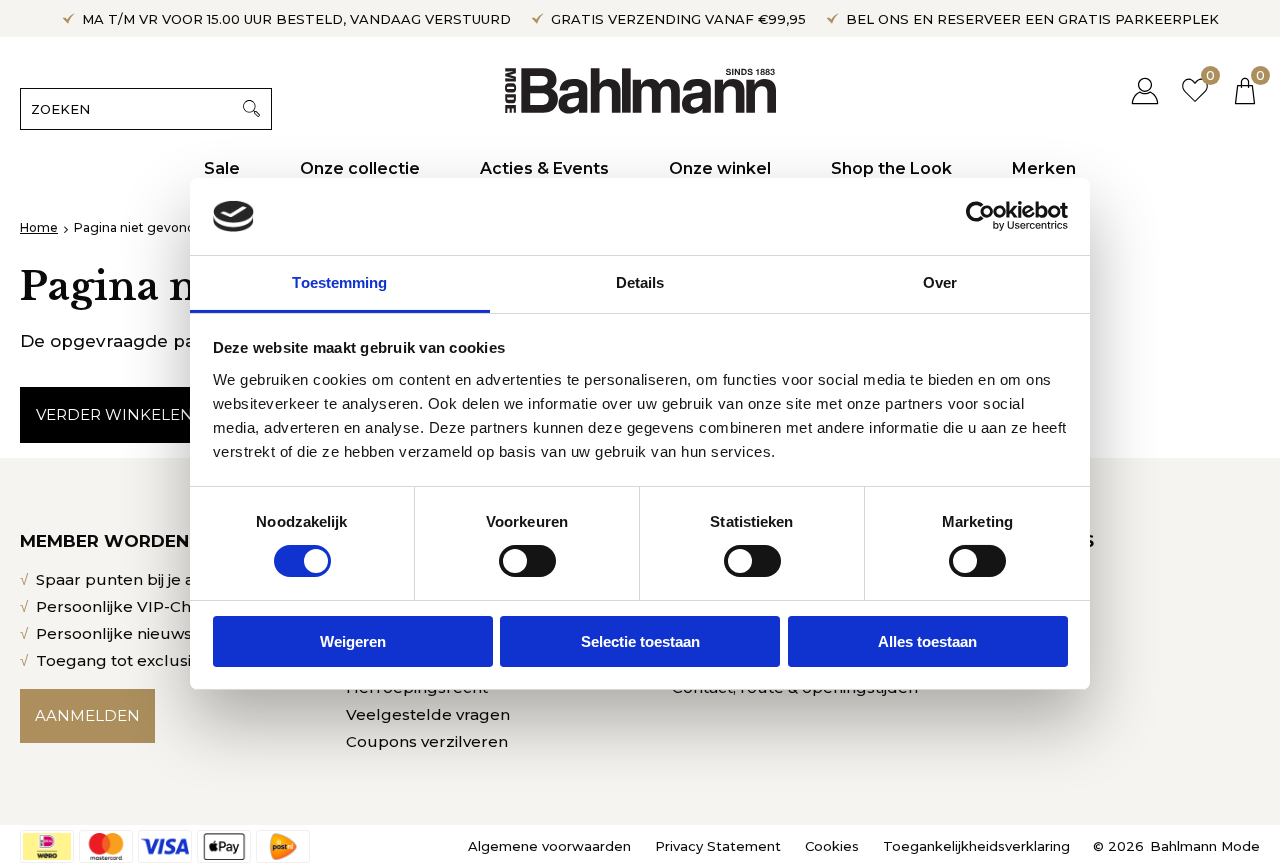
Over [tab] (940, 282)
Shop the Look (891, 168)
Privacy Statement (718, 846)
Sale (222, 168)
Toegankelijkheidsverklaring (976, 846)
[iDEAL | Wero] (47, 846)
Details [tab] (640, 282)
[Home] (640, 90)
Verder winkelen (114, 414)
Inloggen (1145, 90)
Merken (1044, 168)
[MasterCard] (106, 846)
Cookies (832, 846)
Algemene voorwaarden (549, 846)
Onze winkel (720, 168)
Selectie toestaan (640, 641)
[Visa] (165, 846)
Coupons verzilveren (427, 741)
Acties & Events (544, 168)
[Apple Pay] (224, 846)
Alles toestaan (927, 641)
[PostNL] (283, 846)
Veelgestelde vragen (428, 714)
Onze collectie (360, 168)
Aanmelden (87, 715)
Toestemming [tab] (339, 282)
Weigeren (353, 641)
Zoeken (251, 109)
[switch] (527, 561)
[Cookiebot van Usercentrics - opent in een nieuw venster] (980, 216)
